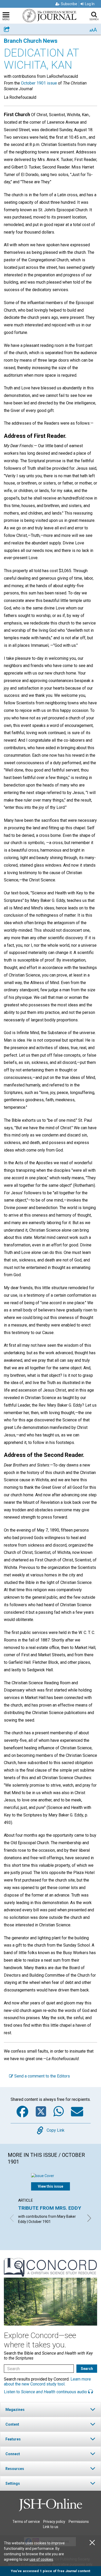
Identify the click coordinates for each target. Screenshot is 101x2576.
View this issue (51, 2186)
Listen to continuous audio (46, 2392)
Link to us (51, 2527)
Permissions (79, 2522)
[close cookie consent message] (92, 2543)
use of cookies (41, 2559)
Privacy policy (54, 2522)
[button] (51, 2409)
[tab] (51, 2409)
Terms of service (26, 2522)
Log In (90, 4)
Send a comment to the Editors (42, 2076)
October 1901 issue (39, 83)
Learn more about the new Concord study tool (47, 2382)
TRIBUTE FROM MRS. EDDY (50, 2208)
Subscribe (69, 4)
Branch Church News (31, 41)
